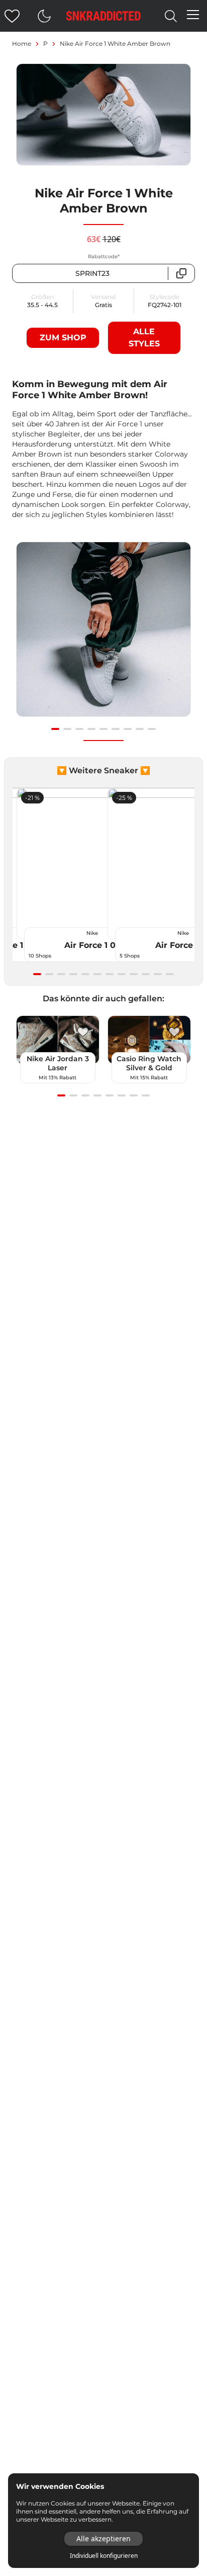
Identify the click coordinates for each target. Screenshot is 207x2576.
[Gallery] (103, 635)
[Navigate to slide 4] (91, 729)
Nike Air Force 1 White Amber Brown (115, 44)
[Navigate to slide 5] (103, 729)
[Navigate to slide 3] (79, 729)
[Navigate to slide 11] (158, 974)
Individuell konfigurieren (104, 2556)
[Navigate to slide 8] (140, 729)
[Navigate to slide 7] (128, 729)
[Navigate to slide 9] (152, 729)
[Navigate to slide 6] (116, 729)
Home (22, 44)
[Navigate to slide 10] (146, 974)
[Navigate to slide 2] (67, 729)
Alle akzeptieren (103, 2538)
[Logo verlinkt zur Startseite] (103, 16)
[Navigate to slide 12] (170, 974)
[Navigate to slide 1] (55, 729)
